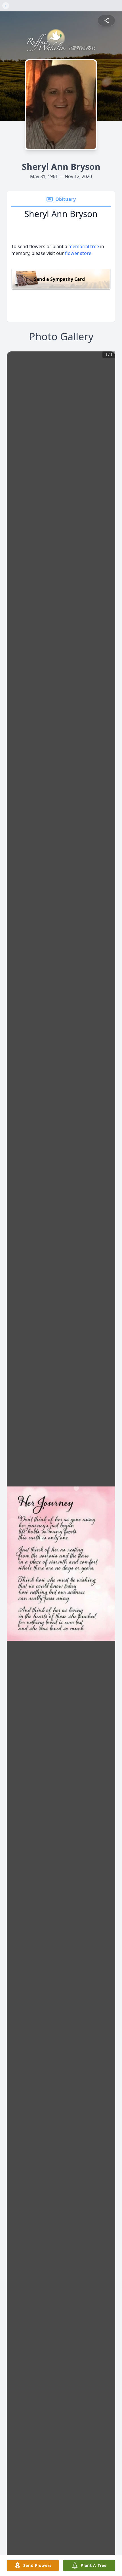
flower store (78, 253)
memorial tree (84, 246)
